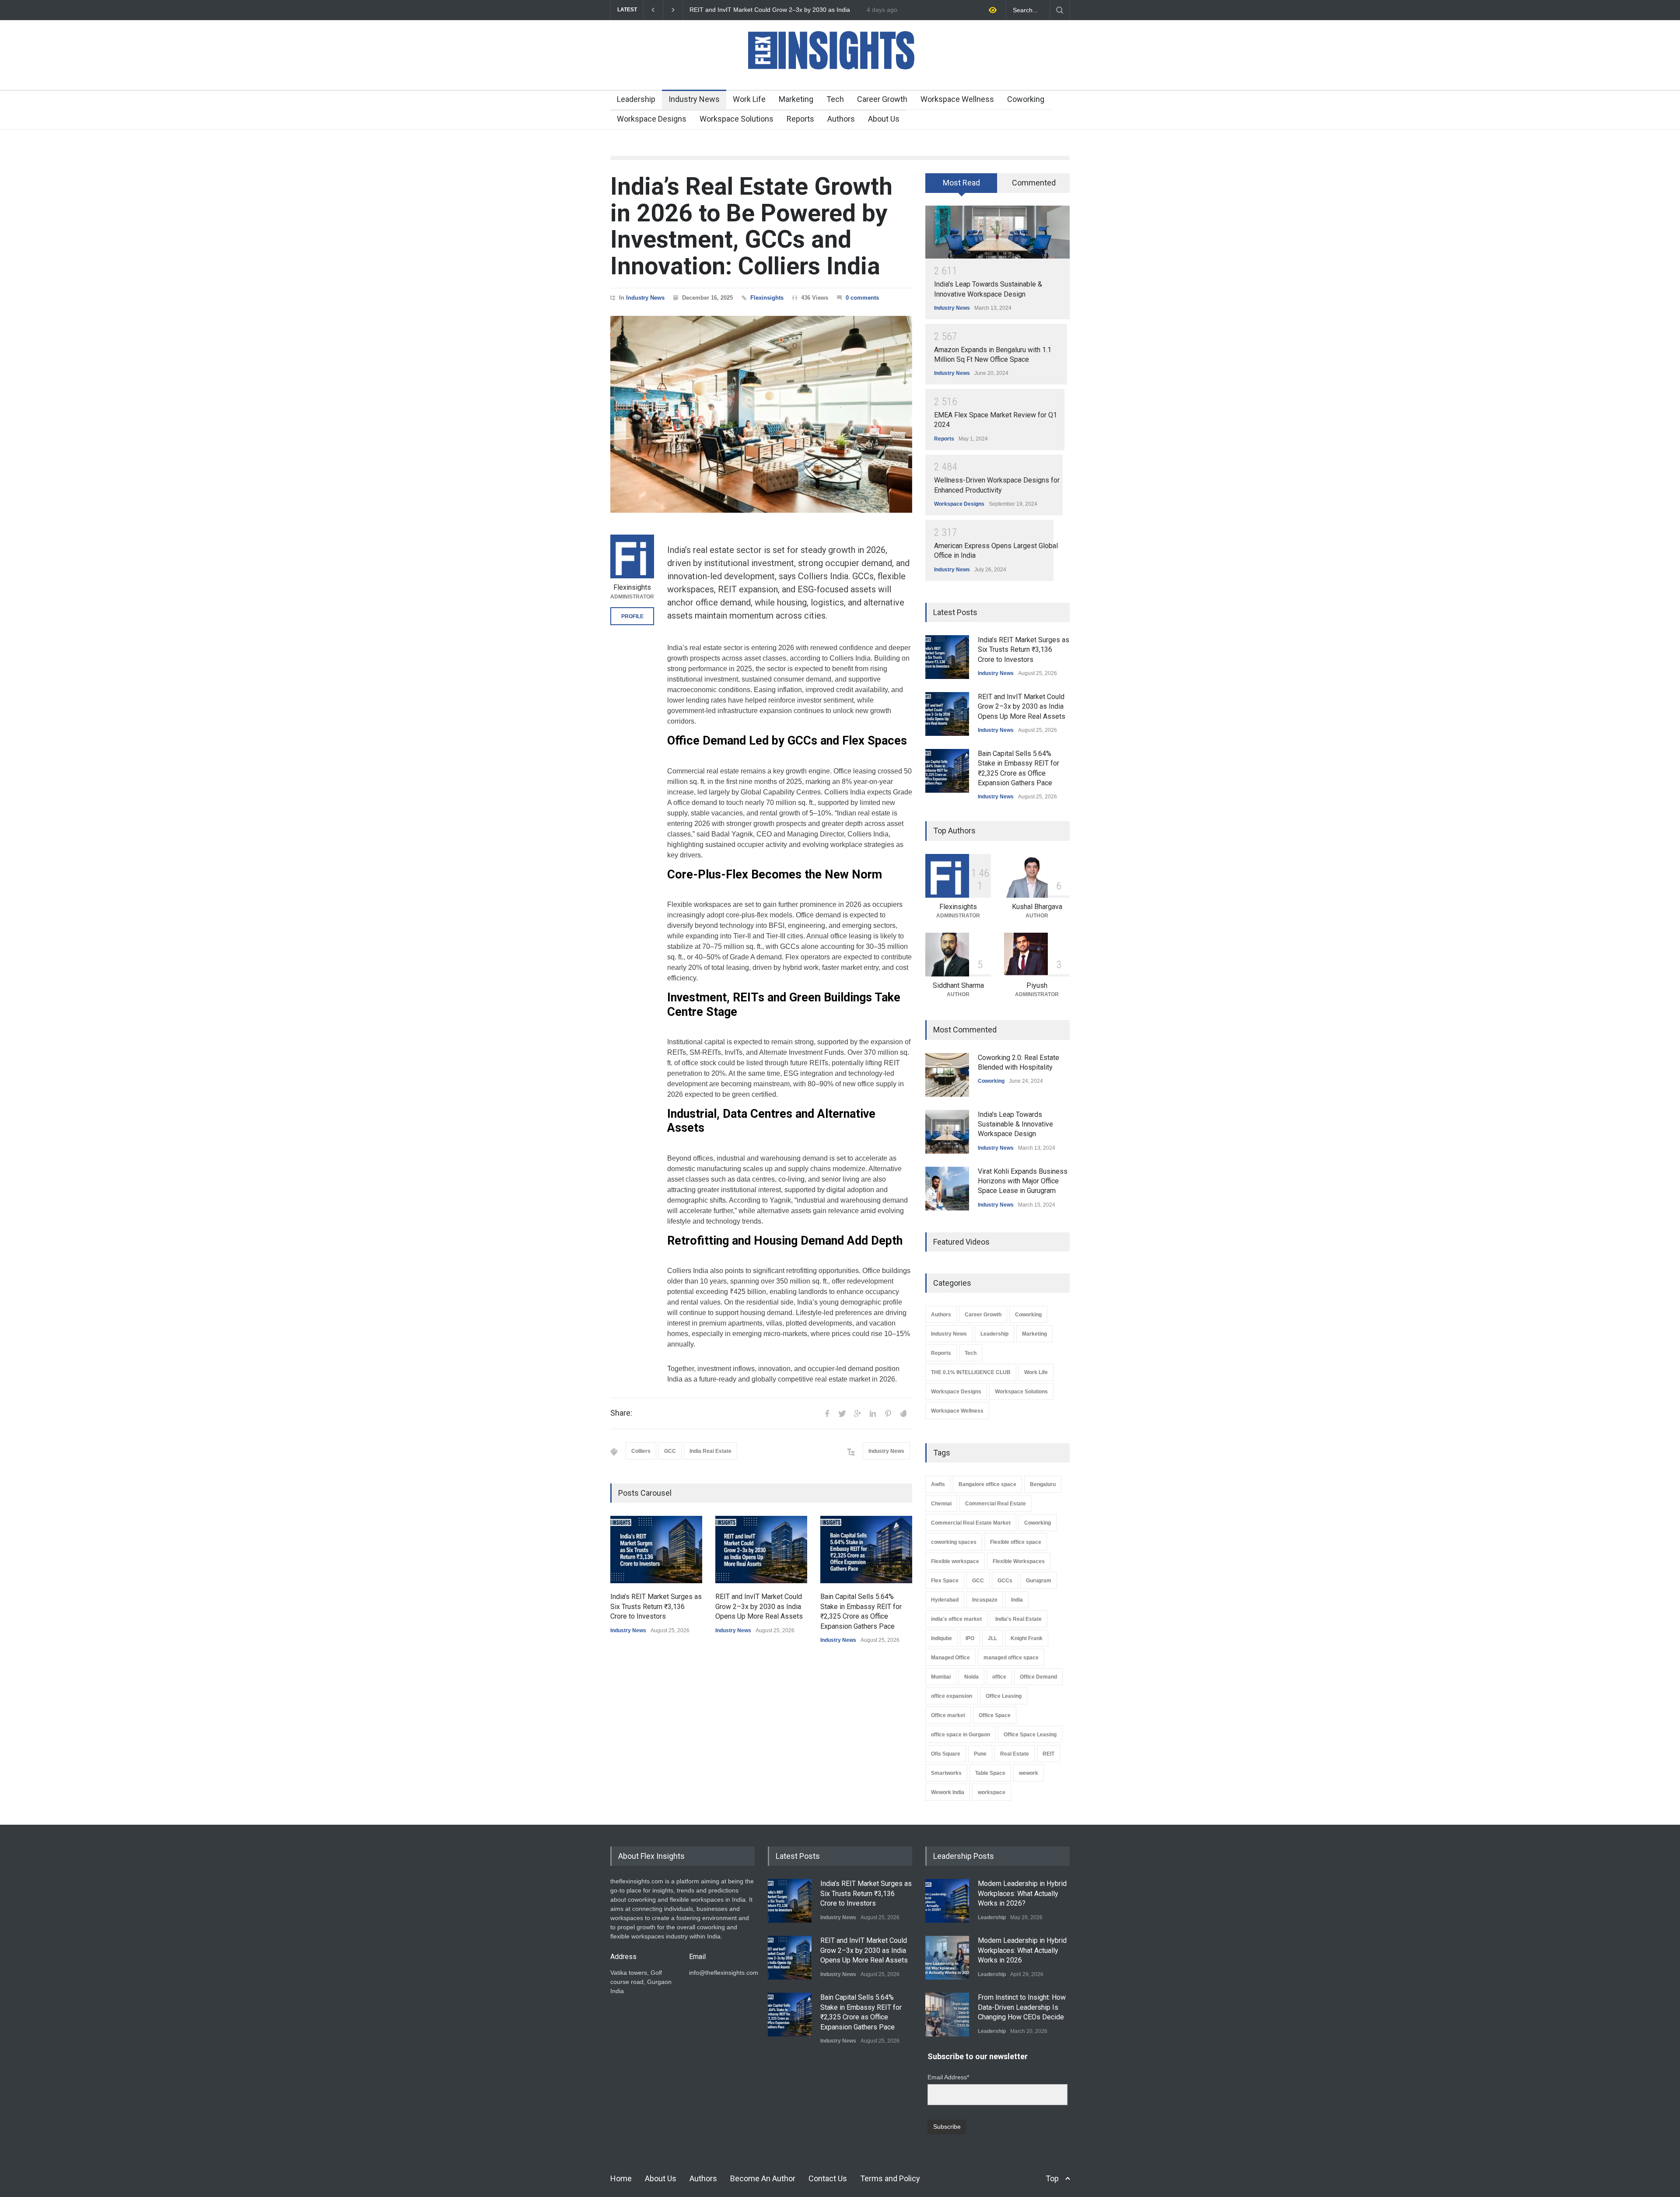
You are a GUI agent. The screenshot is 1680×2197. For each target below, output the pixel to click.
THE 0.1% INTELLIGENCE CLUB (971, 1372)
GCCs (1005, 1581)
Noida (971, 1677)
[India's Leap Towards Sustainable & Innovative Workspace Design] (997, 232)
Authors (841, 119)
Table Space (990, 1773)
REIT (1048, 1754)
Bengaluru (1043, 1484)
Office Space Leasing (1030, 1735)
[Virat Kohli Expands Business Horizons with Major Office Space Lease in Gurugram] (947, 1189)
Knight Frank (1027, 1638)
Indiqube (941, 1638)
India (1017, 1600)
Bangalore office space (987, 1484)
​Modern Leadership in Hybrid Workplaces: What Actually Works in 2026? (1022, 1893)
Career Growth (882, 99)
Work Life (749, 99)
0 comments (862, 298)
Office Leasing (1004, 1696)
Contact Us (828, 2178)
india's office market (956, 1619)
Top (1052, 2178)
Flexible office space (1016, 1542)
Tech (835, 99)
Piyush (1037, 985)
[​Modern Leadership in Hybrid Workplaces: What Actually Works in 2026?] (947, 1901)
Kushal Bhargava (1037, 907)
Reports (800, 119)
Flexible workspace (955, 1561)
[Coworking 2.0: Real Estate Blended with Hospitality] (947, 1075)
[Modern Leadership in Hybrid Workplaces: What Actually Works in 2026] (947, 1958)
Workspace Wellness (957, 99)
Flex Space (945, 1581)
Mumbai (941, 1677)
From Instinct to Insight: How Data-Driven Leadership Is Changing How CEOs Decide (1022, 2007)
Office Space (995, 1715)
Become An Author (763, 2178)
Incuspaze (985, 1600)
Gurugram (1039, 1581)
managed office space (1011, 1658)
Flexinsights (767, 298)
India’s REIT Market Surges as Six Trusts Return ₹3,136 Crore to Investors (656, 1606)
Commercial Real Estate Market (971, 1523)
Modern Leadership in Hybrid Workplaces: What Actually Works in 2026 (1022, 1950)
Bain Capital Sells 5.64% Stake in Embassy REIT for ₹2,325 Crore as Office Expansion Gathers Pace (772, 10)
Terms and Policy (890, 2178)
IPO (970, 1638)
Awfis (938, 1484)
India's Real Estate (1018, 1619)
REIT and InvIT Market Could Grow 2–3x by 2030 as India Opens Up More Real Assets (759, 1606)
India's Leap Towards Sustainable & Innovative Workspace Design (1015, 1124)
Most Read (961, 183)
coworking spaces (954, 1542)
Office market (948, 1715)
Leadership (636, 99)
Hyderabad (945, 1600)
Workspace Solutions (737, 119)
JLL (992, 1638)
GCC (670, 1451)
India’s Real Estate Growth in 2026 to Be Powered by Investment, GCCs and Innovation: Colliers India (751, 226)
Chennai (941, 1504)
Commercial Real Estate (996, 1504)
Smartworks (946, 1773)
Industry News (694, 99)
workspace (992, 1792)
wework (1029, 1773)
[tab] (961, 186)
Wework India (948, 1792)
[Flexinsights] (632, 556)
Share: (621, 1413)
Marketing (796, 99)
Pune (980, 1754)
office (999, 1677)
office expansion (952, 1696)
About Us (884, 119)
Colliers (641, 1451)
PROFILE (632, 616)
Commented (1034, 183)
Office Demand (1038, 1677)
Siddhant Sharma (958, 985)
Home (621, 2178)
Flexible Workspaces (1019, 1561)
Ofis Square (946, 1754)
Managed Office (950, 1658)
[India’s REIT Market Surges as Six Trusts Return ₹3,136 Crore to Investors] (656, 1550)
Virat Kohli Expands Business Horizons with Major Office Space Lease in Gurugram (1023, 1181)
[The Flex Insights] (840, 75)
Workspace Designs (652, 119)
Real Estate (1015, 1754)
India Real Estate (710, 1451)
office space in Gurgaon (961, 1735)
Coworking (1026, 99)
